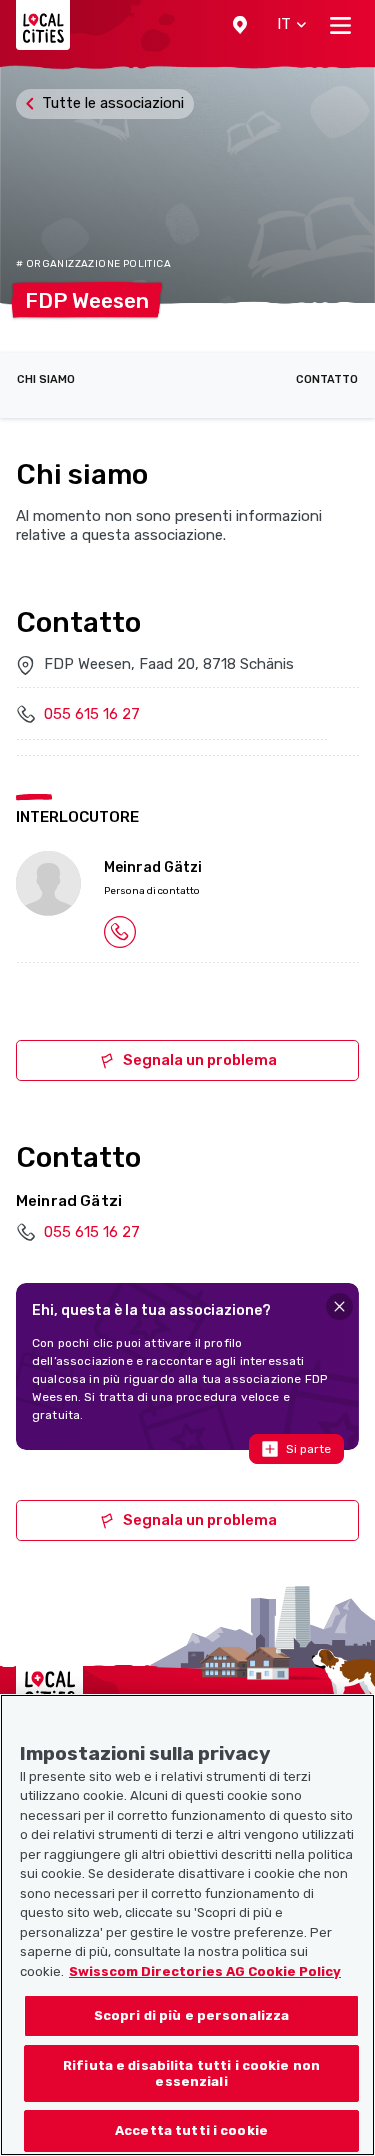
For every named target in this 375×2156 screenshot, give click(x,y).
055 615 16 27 (92, 714)
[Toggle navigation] (340, 25)
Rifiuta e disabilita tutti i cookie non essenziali (191, 2073)
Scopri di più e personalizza (192, 2015)
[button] (240, 25)
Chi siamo (46, 379)
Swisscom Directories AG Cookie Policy (205, 1971)
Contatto (327, 379)
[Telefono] (120, 931)
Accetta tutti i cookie (191, 2130)
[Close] (339, 1306)
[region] (187, 1925)
